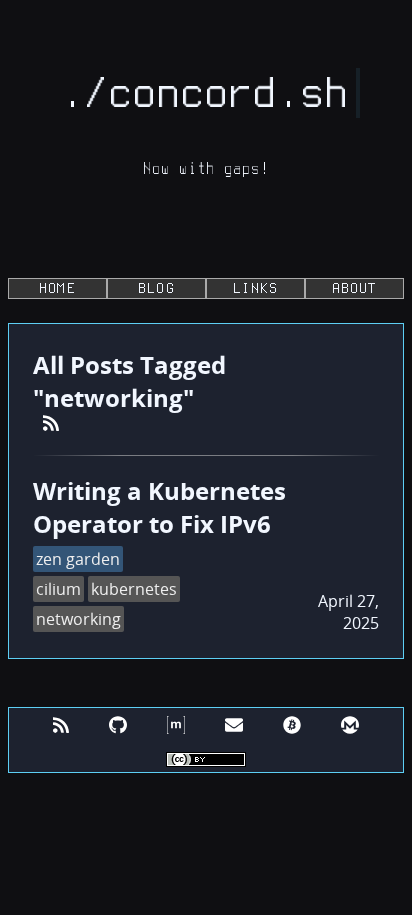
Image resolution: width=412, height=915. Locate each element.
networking (78, 619)
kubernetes (134, 589)
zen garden (78, 559)
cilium (58, 589)
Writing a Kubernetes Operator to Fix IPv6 (159, 507)
